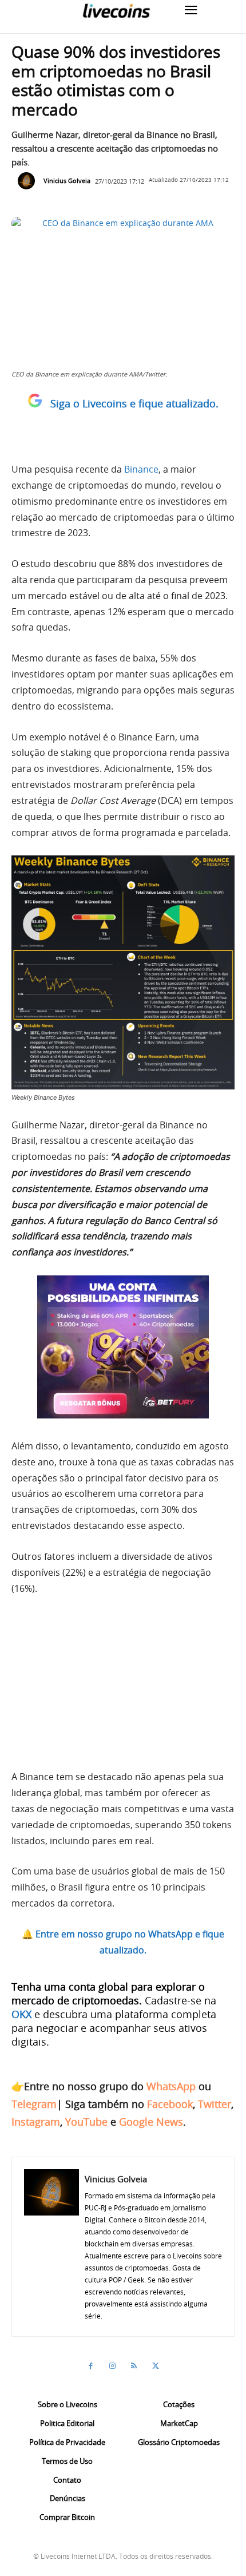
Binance (141, 469)
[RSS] (134, 2366)
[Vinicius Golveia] (29, 181)
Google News (151, 2122)
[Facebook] (90, 2366)
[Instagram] (112, 2366)
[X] (156, 2366)
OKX (21, 2014)
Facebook (170, 2104)
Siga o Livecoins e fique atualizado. (134, 403)
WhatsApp (171, 2086)
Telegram (34, 2104)
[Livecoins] (116, 11)
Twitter (215, 2104)
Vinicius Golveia (67, 181)
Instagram (36, 2122)
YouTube (86, 2122)
